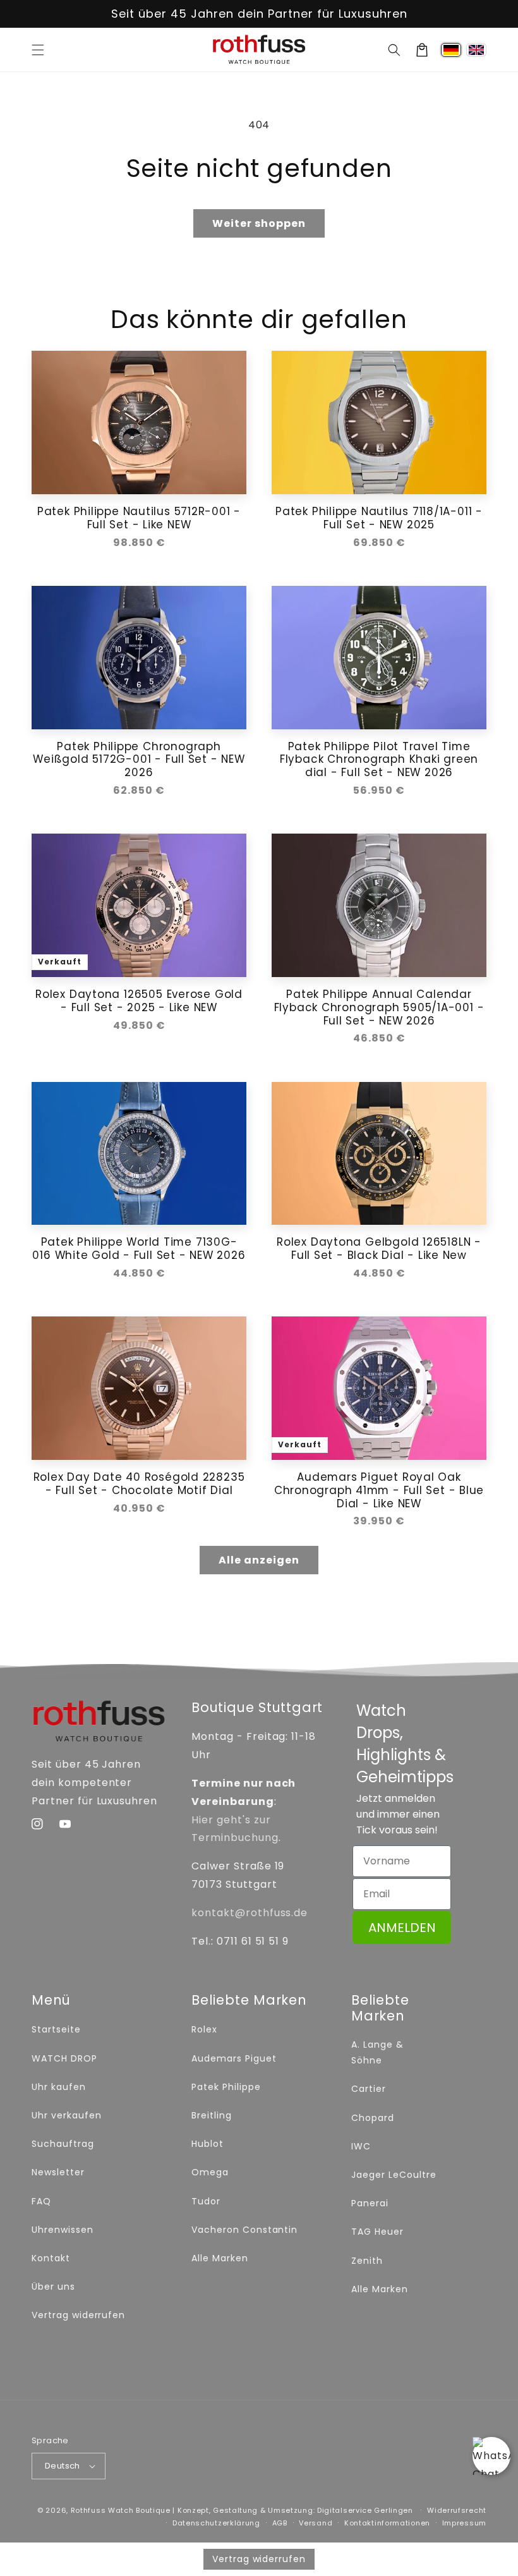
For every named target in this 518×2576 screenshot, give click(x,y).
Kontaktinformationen (387, 2523)
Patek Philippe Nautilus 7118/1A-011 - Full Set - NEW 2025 (379, 518)
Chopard (373, 2118)
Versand (316, 2523)
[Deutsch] (451, 50)
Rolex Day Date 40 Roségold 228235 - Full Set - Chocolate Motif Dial (139, 1484)
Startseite (56, 2029)
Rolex (204, 2029)
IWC (361, 2146)
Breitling (212, 2115)
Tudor (206, 2201)
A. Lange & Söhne (377, 2052)
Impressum (464, 2523)
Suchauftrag (63, 2144)
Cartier (369, 2089)
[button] (394, 50)
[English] (476, 50)
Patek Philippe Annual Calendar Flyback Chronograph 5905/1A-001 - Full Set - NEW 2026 (379, 1007)
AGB (280, 2523)
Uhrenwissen (63, 2230)
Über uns (53, 2287)
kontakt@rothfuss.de (250, 1913)
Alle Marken (220, 2258)
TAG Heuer (377, 2232)
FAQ (41, 2201)
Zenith (367, 2261)
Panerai (370, 2203)
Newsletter (58, 2172)
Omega (210, 2172)
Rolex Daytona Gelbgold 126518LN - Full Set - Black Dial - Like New (379, 1249)
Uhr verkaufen (66, 2115)
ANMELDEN (402, 1928)
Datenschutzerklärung (216, 2523)
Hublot (208, 2144)
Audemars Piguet (234, 2058)
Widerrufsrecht (457, 2510)
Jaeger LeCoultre (394, 2175)
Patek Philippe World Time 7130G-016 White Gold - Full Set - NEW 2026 (139, 1249)
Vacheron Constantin (244, 2230)
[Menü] (38, 50)
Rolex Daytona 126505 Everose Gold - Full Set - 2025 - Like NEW (139, 1001)
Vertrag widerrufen (78, 2315)
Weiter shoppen (259, 223)
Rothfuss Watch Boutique (121, 2510)
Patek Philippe (226, 2087)
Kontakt (51, 2258)
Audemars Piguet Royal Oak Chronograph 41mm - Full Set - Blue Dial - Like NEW (379, 1490)
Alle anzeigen (259, 1560)
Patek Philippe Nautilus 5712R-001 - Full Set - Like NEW (139, 518)
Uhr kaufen (59, 2087)
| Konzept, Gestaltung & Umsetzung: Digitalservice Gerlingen (292, 2510)
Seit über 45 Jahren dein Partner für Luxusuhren (259, 14)
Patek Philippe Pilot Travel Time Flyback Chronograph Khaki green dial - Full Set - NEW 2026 (379, 760)
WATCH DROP (64, 2058)
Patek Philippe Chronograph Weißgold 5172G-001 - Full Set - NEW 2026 (139, 760)
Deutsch (63, 2466)
